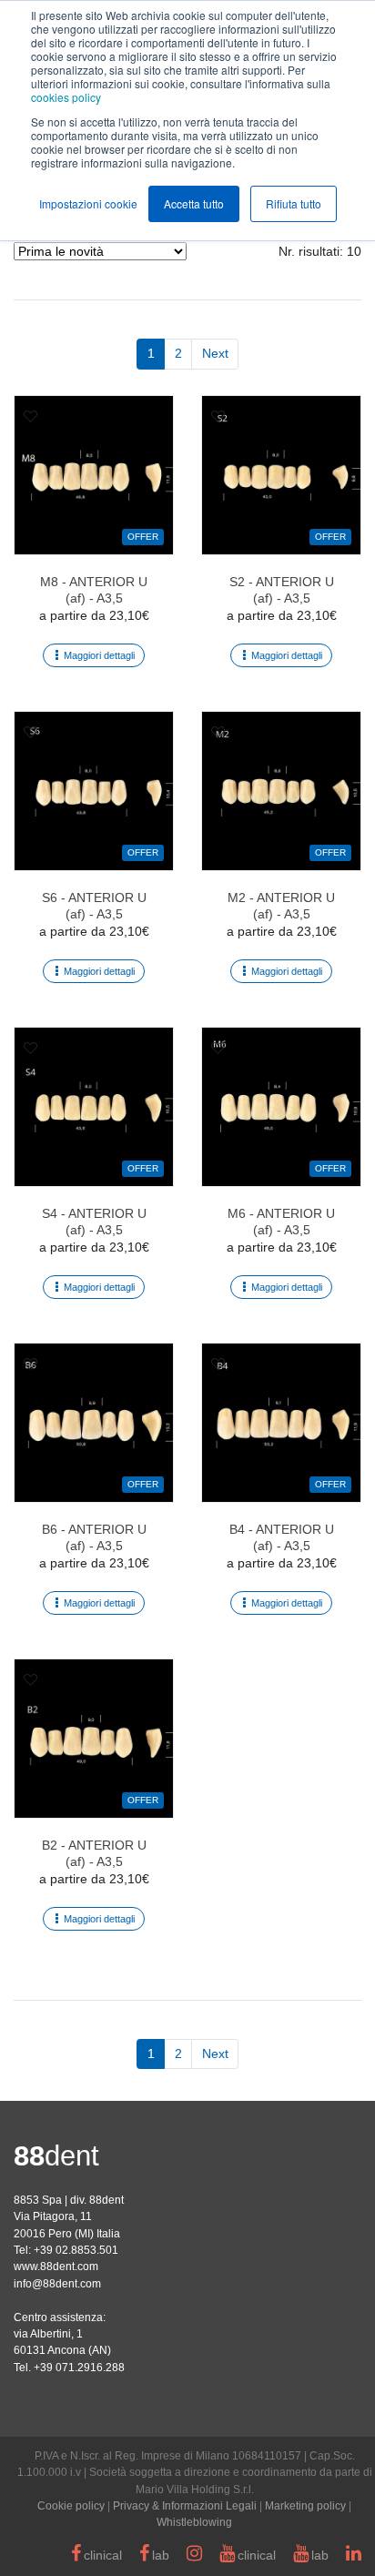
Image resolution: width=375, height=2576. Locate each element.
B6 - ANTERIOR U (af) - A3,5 (94, 1537)
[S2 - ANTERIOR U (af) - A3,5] (281, 475)
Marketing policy (305, 2506)
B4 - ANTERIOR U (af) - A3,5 (282, 1537)
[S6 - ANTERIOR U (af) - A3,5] (94, 791)
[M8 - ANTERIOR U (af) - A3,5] (94, 475)
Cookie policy (71, 2506)
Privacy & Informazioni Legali (185, 2506)
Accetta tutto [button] (194, 203)
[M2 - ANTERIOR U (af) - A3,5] (281, 791)
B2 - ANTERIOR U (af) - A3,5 (94, 1853)
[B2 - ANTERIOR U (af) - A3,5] (94, 1739)
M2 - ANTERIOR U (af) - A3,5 (281, 906)
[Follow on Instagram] (194, 2556)
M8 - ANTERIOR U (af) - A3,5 (94, 590)
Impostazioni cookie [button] (88, 203)
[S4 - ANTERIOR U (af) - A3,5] (94, 1107)
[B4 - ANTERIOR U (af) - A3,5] (281, 1423)
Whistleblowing (194, 2522)
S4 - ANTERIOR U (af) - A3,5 (94, 1222)
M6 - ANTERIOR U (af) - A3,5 (281, 1222)
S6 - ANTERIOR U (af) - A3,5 (94, 906)
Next (215, 353)
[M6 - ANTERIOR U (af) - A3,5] (281, 1107)
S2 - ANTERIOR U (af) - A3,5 (282, 590)
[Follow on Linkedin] (354, 2556)
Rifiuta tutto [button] (294, 203)
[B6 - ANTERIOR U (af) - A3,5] (94, 1423)
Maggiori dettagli (99, 655)
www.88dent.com (56, 2267)
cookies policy (66, 97)
